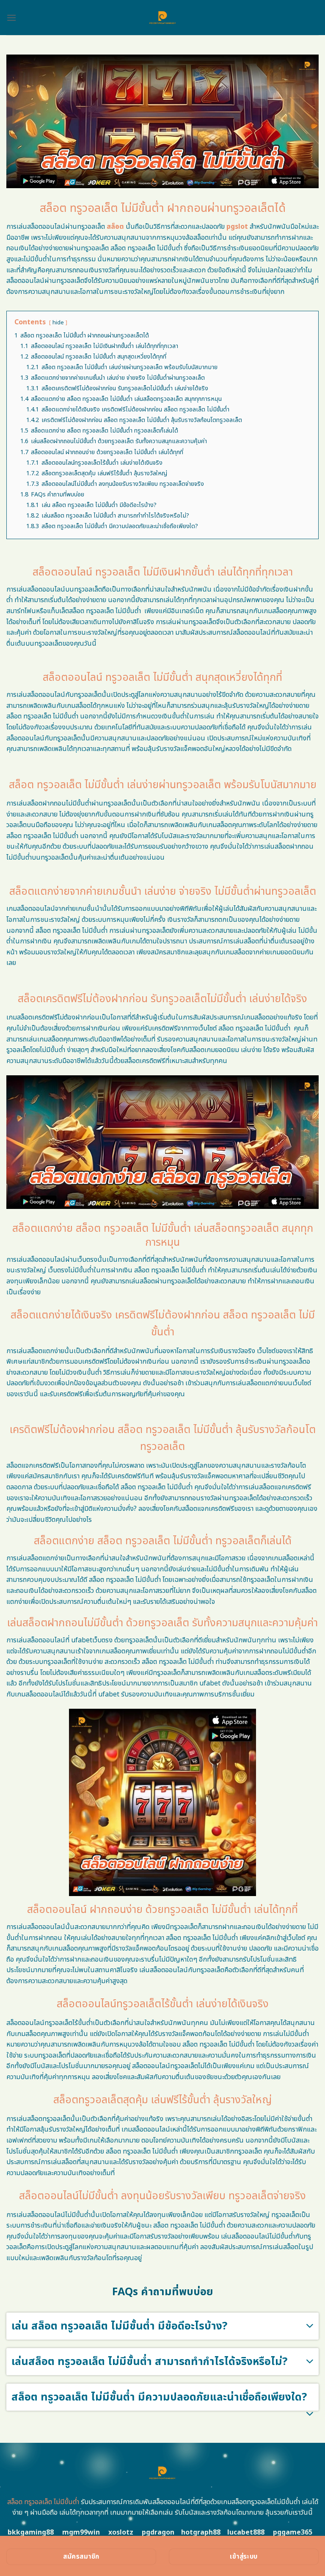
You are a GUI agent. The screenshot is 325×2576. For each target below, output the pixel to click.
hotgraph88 (201, 2532)
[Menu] (11, 18)
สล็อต (115, 227)
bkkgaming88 (31, 2532)
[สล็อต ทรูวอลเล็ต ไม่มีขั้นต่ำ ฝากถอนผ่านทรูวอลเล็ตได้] (162, 18)
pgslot (237, 227)
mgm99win (81, 2532)
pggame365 (293, 2532)
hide (58, 323)
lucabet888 (246, 2532)
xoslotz (121, 2532)
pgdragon (158, 2532)
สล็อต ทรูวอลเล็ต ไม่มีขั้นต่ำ (43, 2502)
